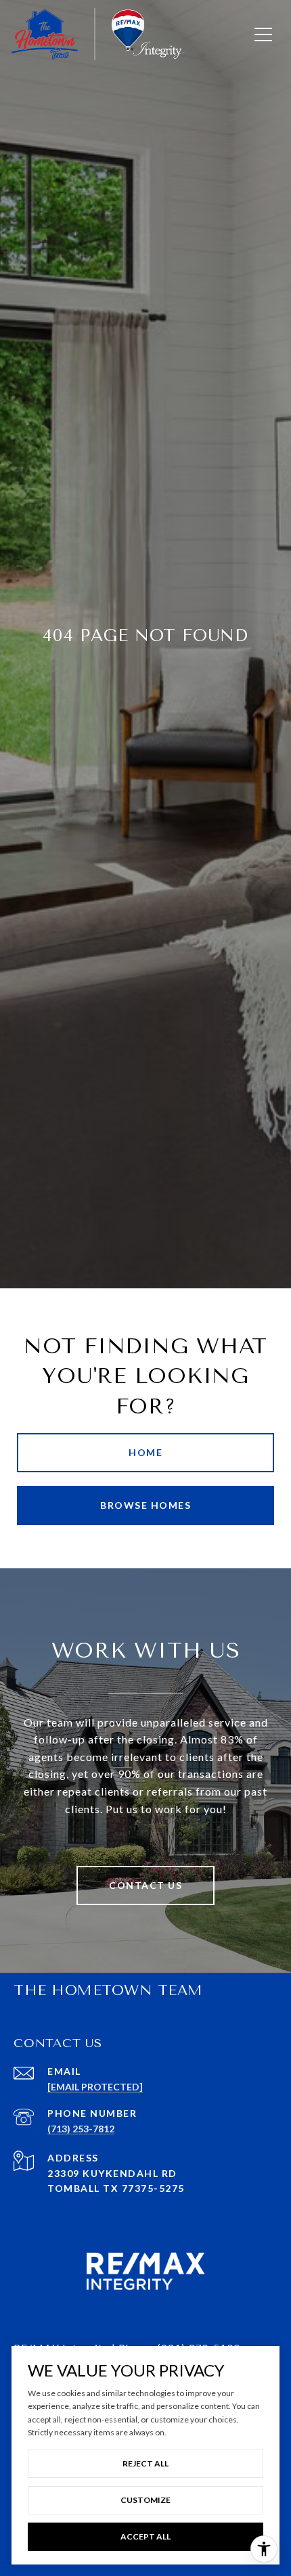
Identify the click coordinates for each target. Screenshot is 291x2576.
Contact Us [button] (145, 1885)
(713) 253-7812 (81, 2129)
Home (145, 1452)
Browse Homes (145, 1505)
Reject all (145, 2463)
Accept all (145, 2536)
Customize (145, 2500)
